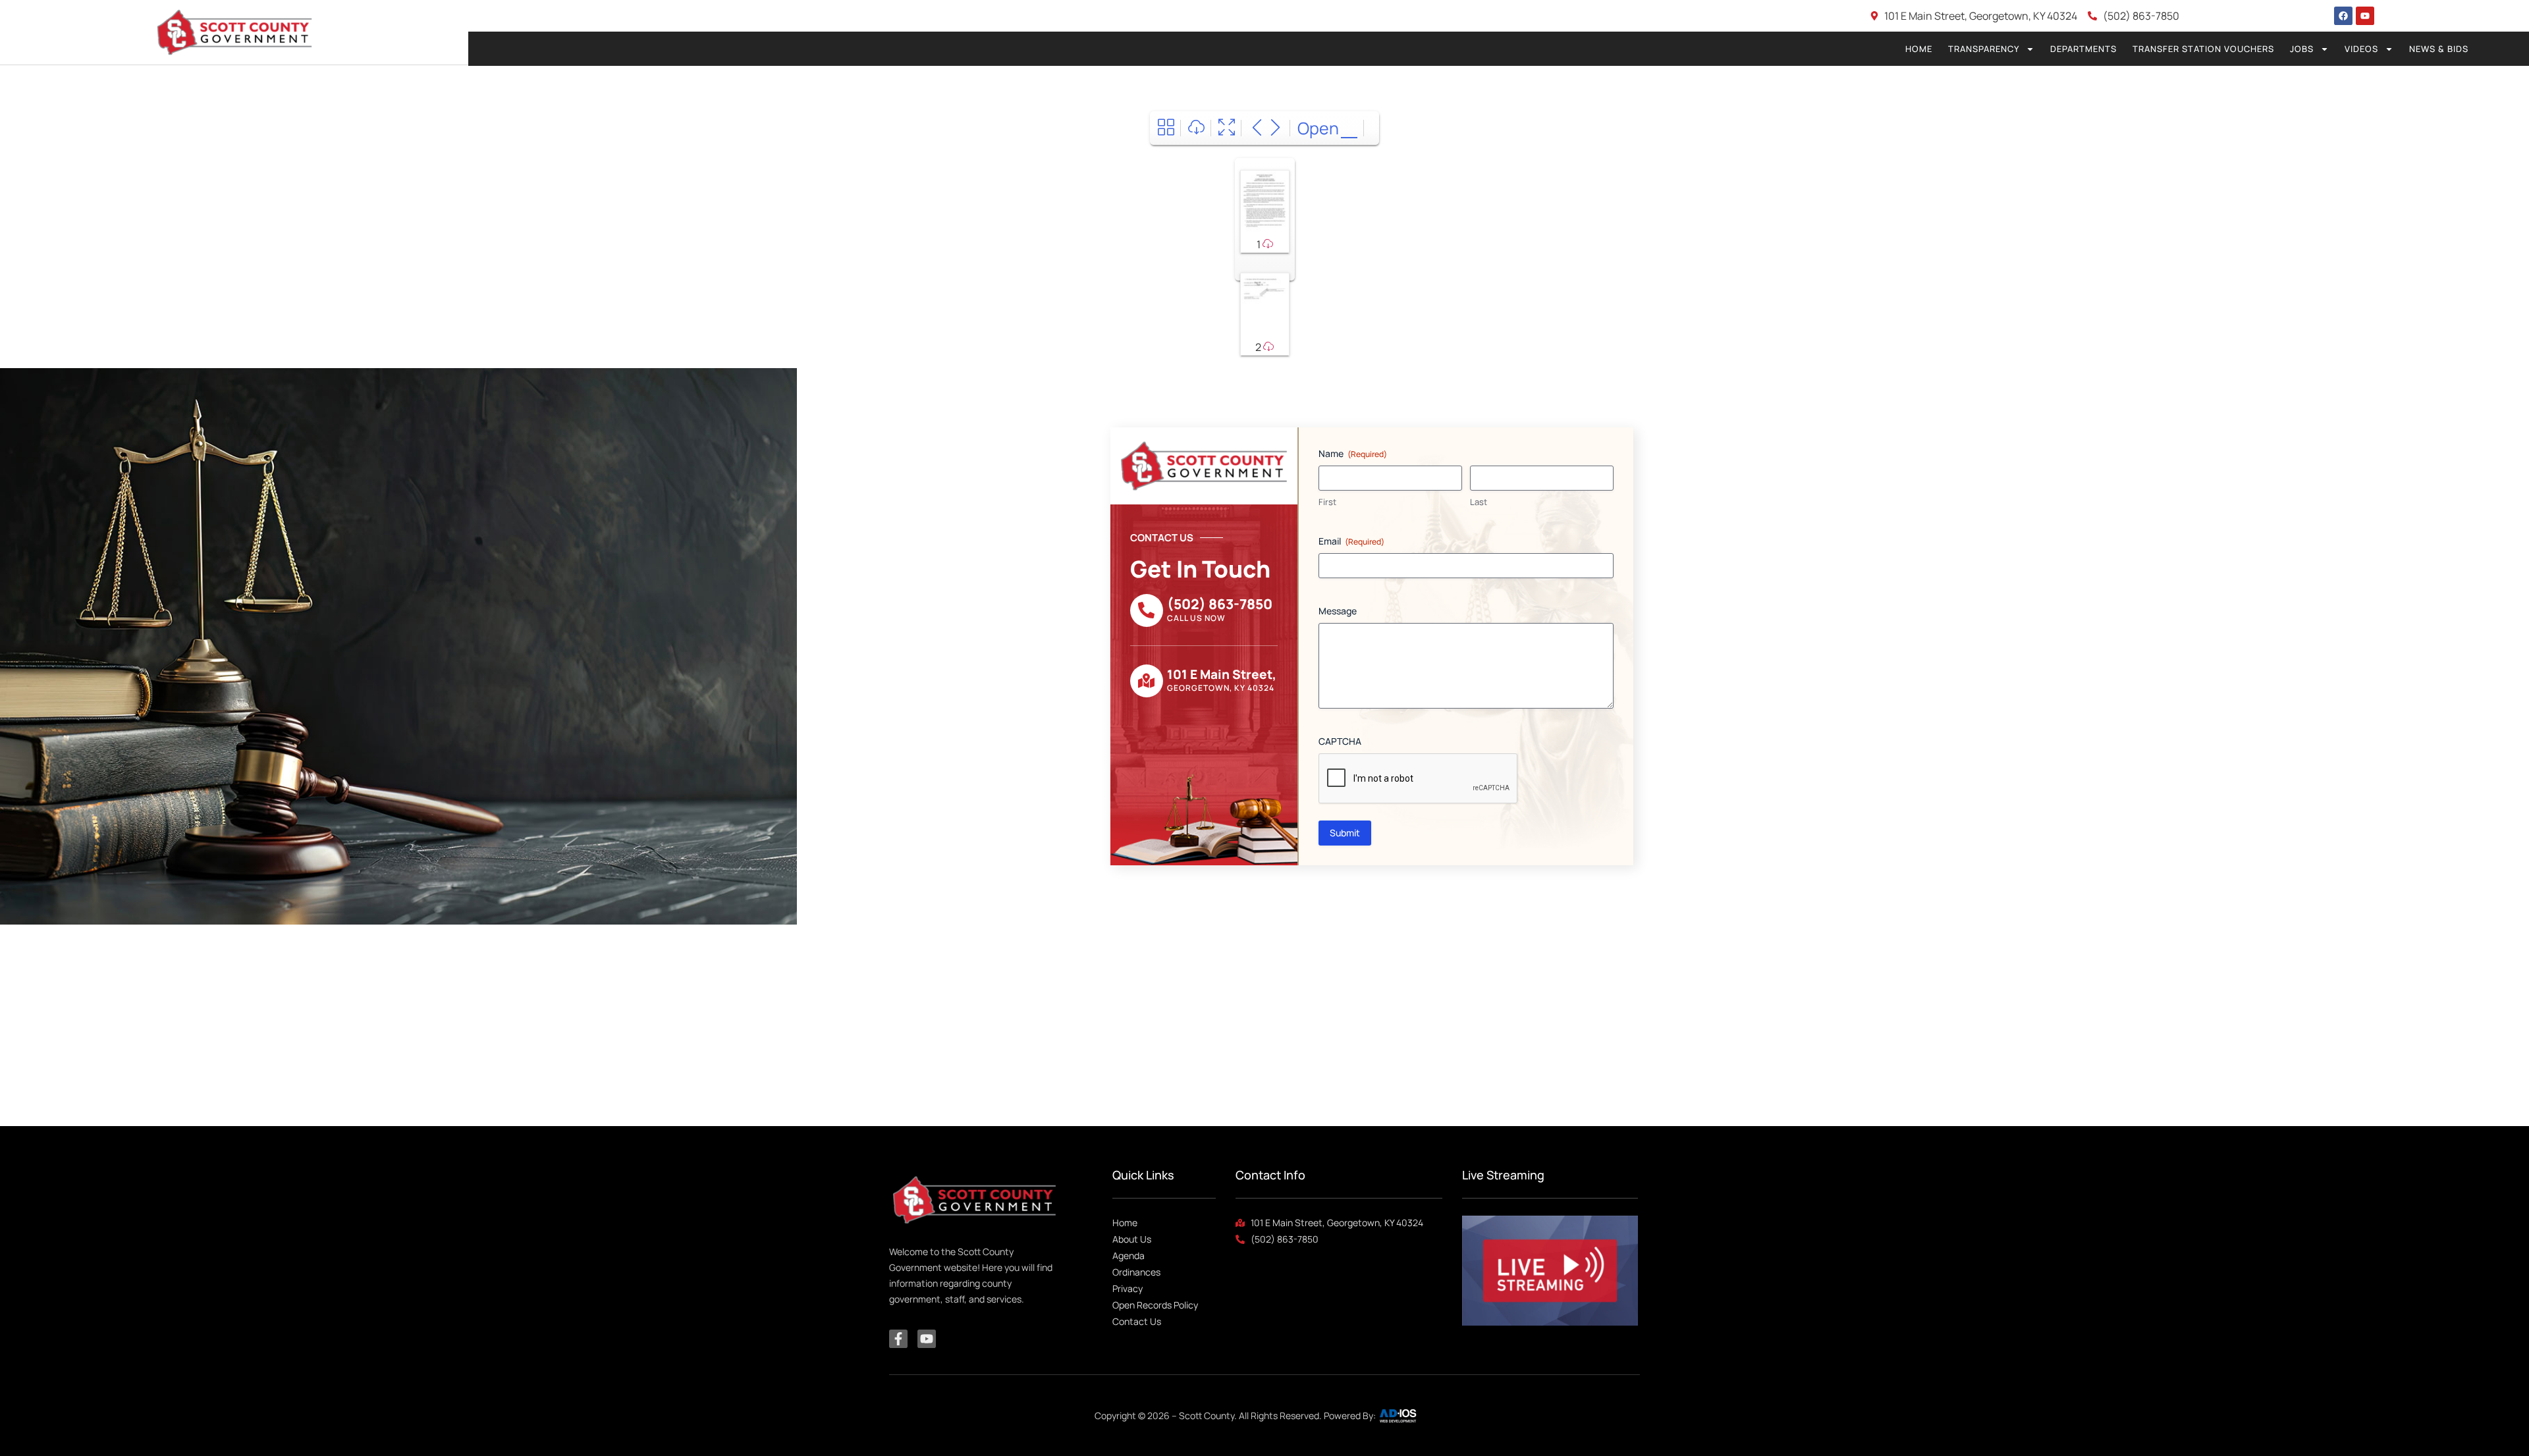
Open (1318, 128)
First (1327, 502)
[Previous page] (1257, 128)
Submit (1345, 833)
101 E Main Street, (1222, 674)
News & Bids (2439, 49)
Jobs (2302, 49)
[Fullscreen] (1227, 128)
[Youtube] (2365, 16)
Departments (2083, 49)
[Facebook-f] (898, 1339)
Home (1919, 49)
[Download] (1196, 128)
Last (1479, 502)
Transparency (1984, 49)
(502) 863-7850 (1220, 604)
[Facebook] (2343, 16)
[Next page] (1275, 128)
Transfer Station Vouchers (2203, 49)
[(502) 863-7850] (1147, 610)
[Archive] (1166, 128)
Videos (2361, 49)
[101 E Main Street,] (1147, 681)
